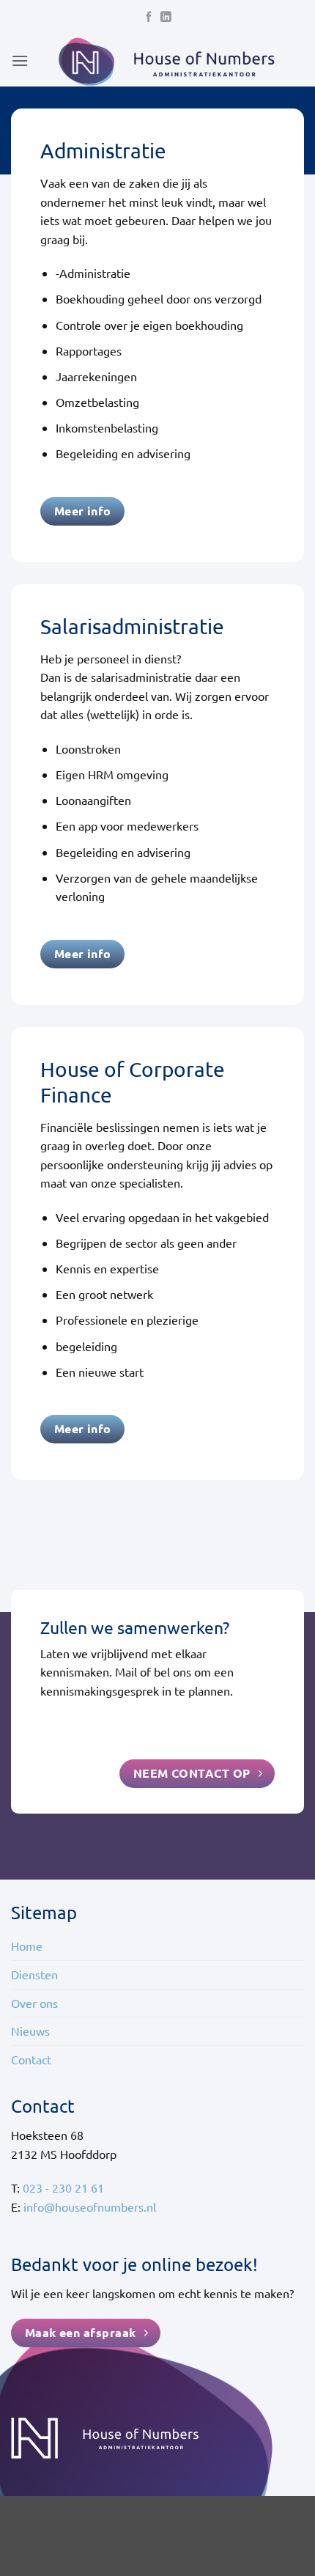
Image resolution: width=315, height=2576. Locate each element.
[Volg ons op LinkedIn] (166, 18)
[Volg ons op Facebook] (149, 18)
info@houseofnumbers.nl (90, 2207)
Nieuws (30, 2031)
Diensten (34, 1974)
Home (27, 1946)
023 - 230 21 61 (63, 2187)
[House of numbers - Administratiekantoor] (166, 61)
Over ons (34, 2003)
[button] (20, 60)
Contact (31, 2059)
